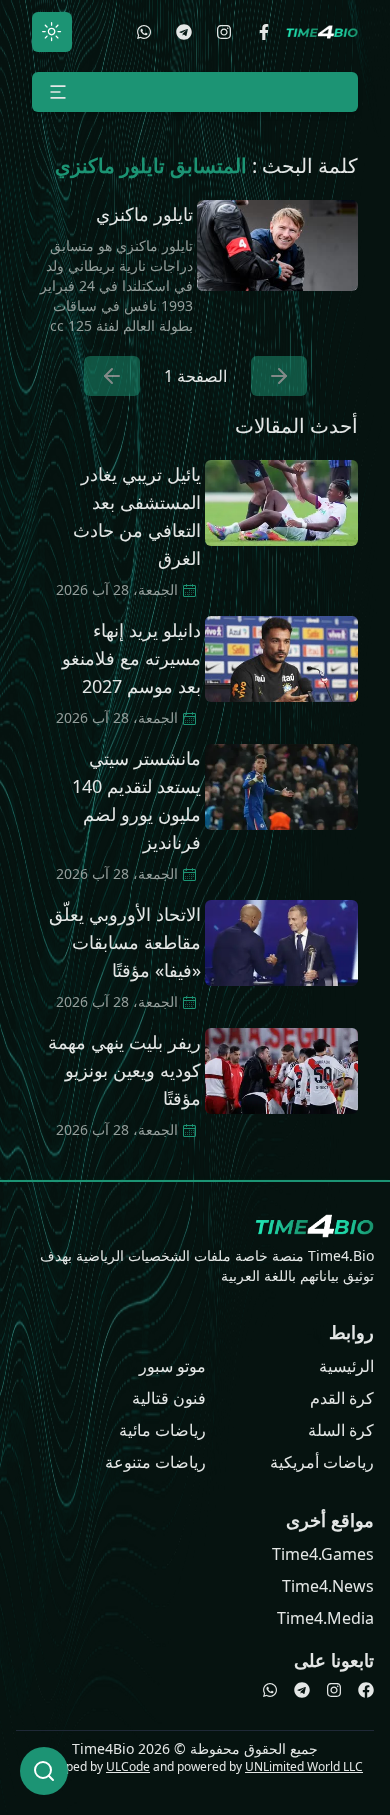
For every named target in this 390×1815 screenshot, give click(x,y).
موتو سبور (172, 1366)
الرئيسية (346, 1366)
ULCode (128, 1766)
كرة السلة (341, 1430)
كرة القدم (342, 1398)
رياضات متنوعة (155, 1462)
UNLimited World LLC (304, 1766)
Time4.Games (323, 1554)
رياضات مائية (162, 1430)
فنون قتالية (169, 1398)
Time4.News (328, 1586)
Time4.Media (325, 1618)
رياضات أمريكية (322, 1462)
